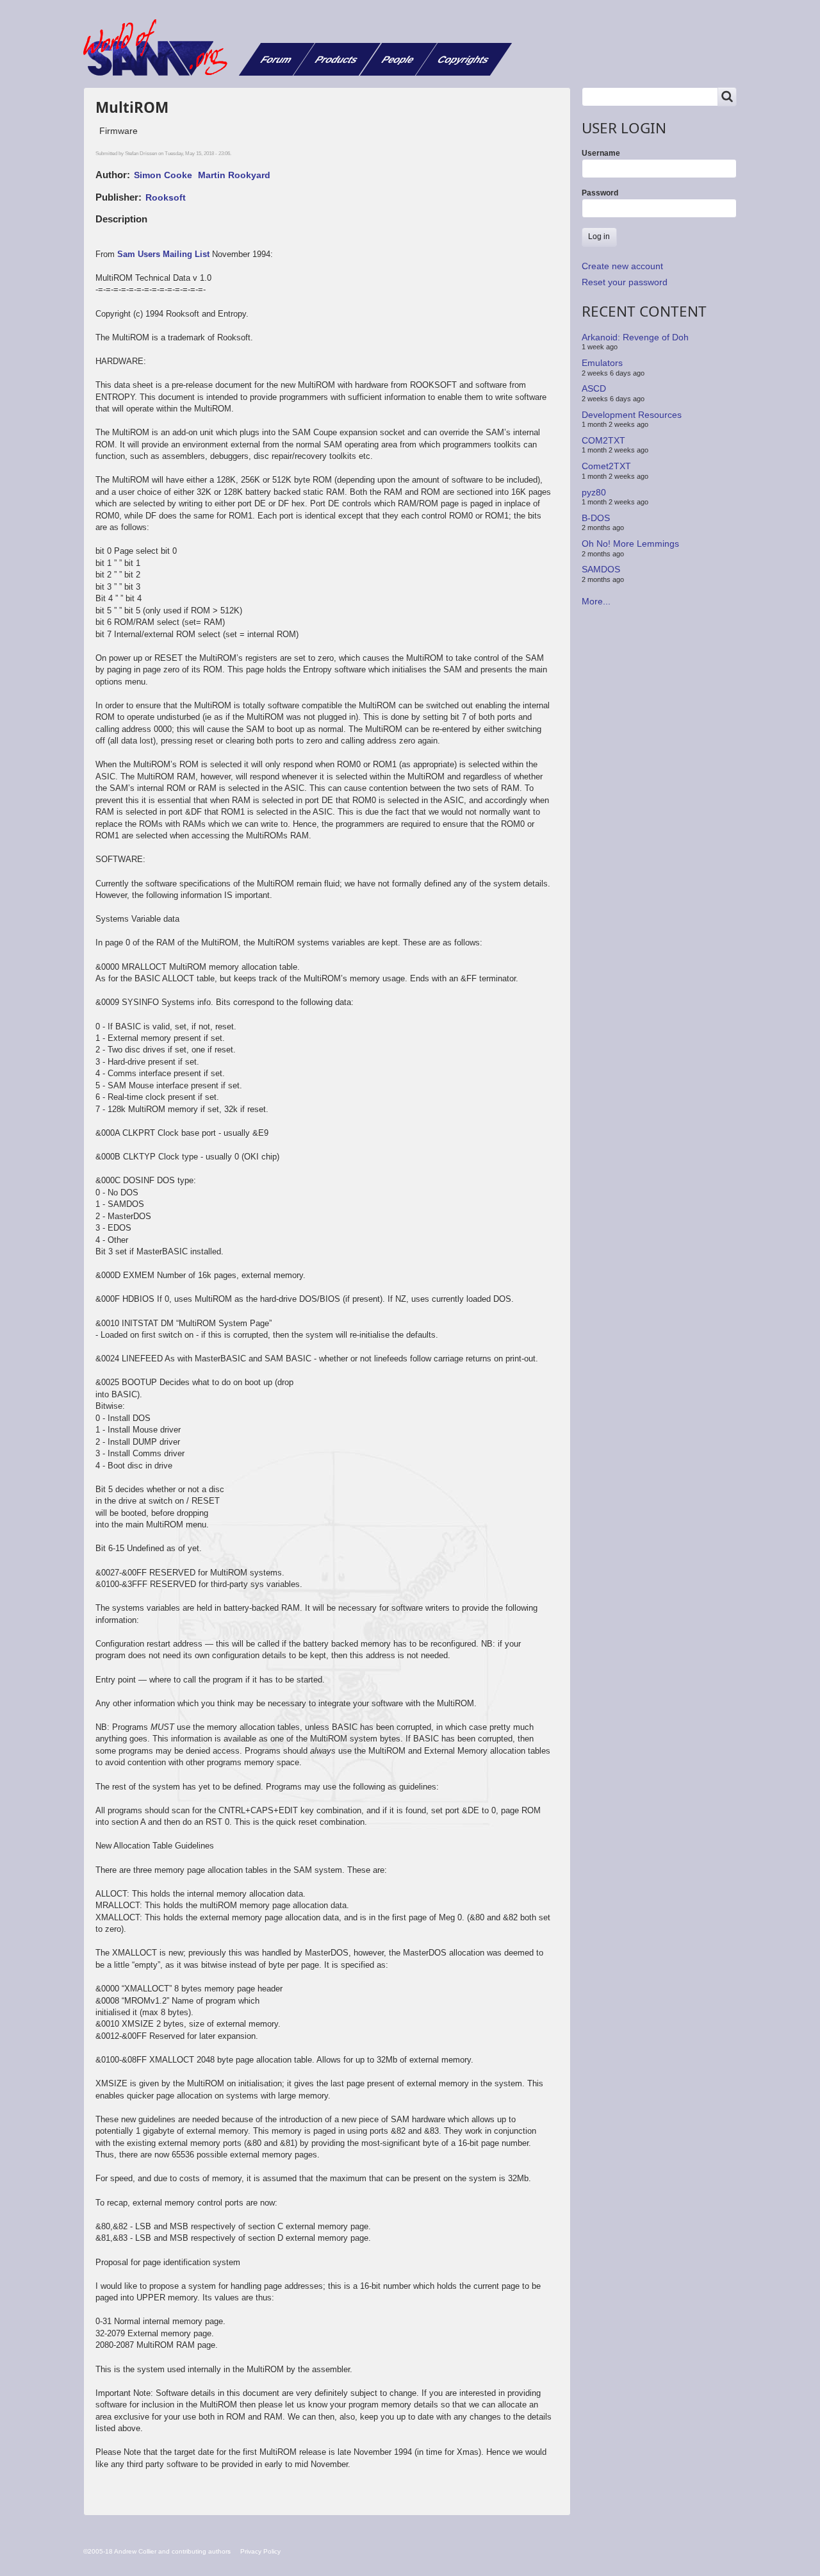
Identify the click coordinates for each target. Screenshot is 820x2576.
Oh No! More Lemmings (630, 544)
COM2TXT (603, 440)
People (398, 59)
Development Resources (632, 414)
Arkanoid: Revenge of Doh (635, 337)
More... (596, 601)
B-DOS (596, 518)
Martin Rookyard (234, 175)
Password (600, 193)
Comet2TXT (606, 466)
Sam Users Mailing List (163, 254)
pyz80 (594, 492)
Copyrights (463, 59)
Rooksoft (166, 197)
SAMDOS (601, 569)
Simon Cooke (163, 175)
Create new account (622, 266)
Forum (276, 59)
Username (601, 153)
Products (337, 59)
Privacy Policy (260, 2551)
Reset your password (625, 282)
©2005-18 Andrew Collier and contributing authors (157, 2551)
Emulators (602, 363)
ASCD (594, 388)
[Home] (160, 47)
